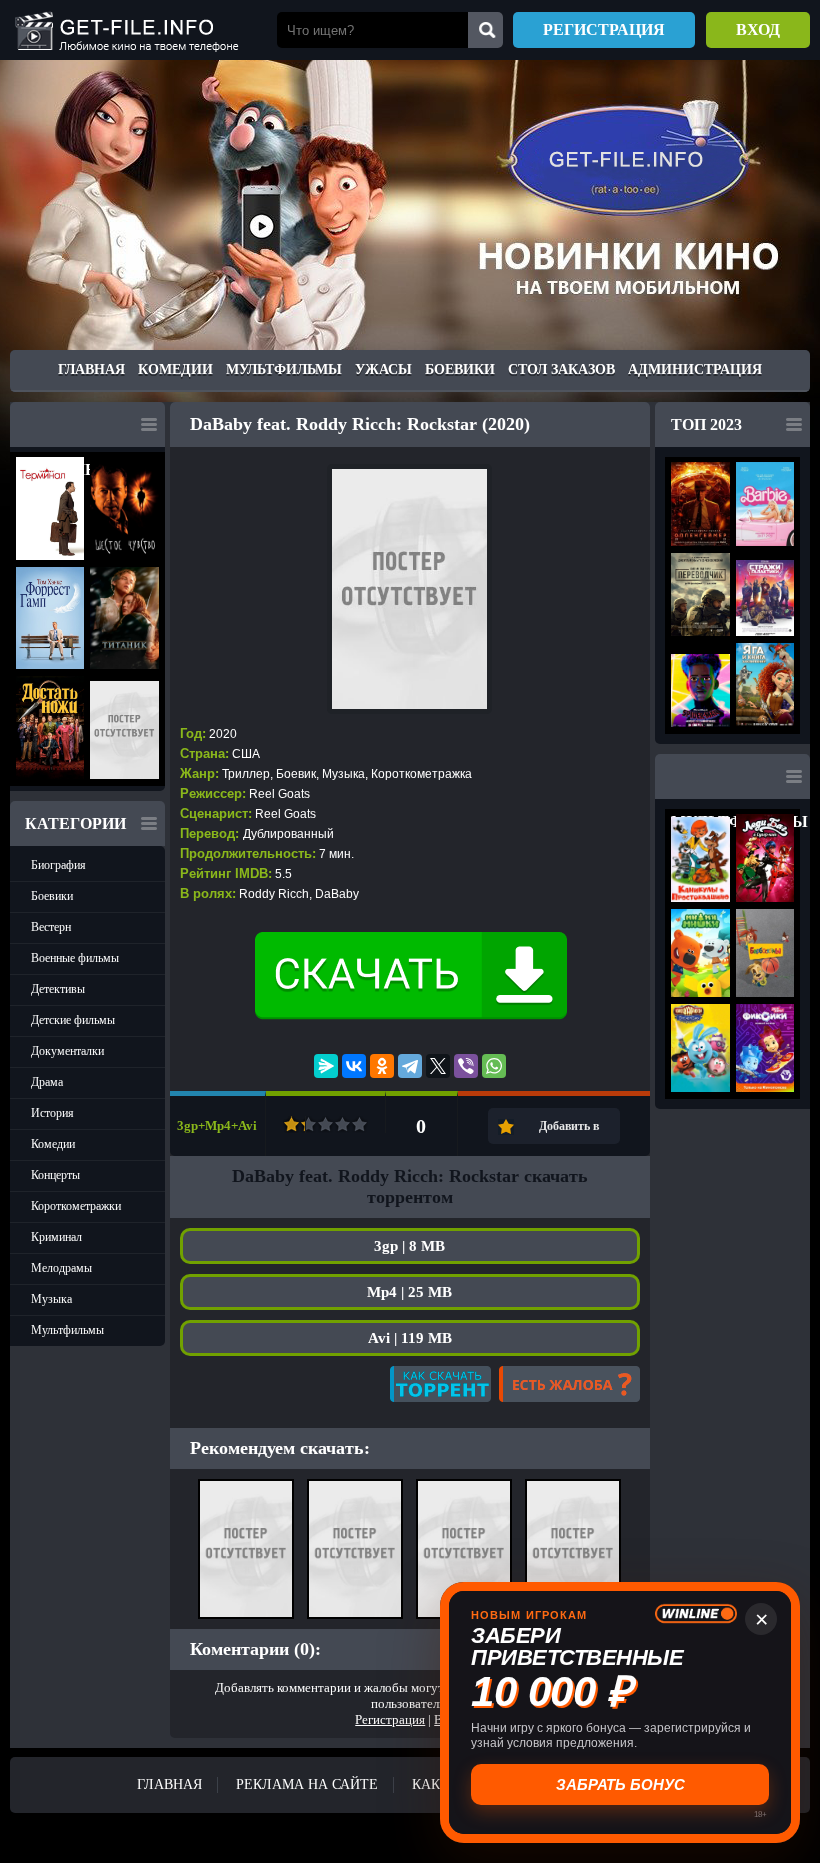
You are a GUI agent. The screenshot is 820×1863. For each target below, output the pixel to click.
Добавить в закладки (569, 1131)
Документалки (67, 1051)
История (52, 1113)
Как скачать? (440, 1384)
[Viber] (466, 1066)
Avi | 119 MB (410, 1338)
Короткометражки (76, 1206)
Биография (58, 865)
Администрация (695, 369)
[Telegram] (410, 1066)
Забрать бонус (620, 1784)
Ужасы (383, 369)
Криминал (56, 1237)
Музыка (51, 1299)
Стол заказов (561, 369)
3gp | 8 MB (409, 1246)
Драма (47, 1082)
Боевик (296, 774)
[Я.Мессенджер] (326, 1066)
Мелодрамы (61, 1268)
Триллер (246, 774)
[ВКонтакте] (354, 1066)
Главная (91, 369)
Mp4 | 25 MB (409, 1292)
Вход (758, 29)
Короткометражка (421, 774)
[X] (438, 1066)
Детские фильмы (73, 1020)
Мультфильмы (284, 369)
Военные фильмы (75, 958)
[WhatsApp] (494, 1066)
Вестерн (51, 927)
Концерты (55, 1175)
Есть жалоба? (569, 1384)
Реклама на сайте (307, 1784)
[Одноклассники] (382, 1066)
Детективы (58, 989)
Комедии (175, 369)
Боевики (460, 369)
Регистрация (604, 29)
